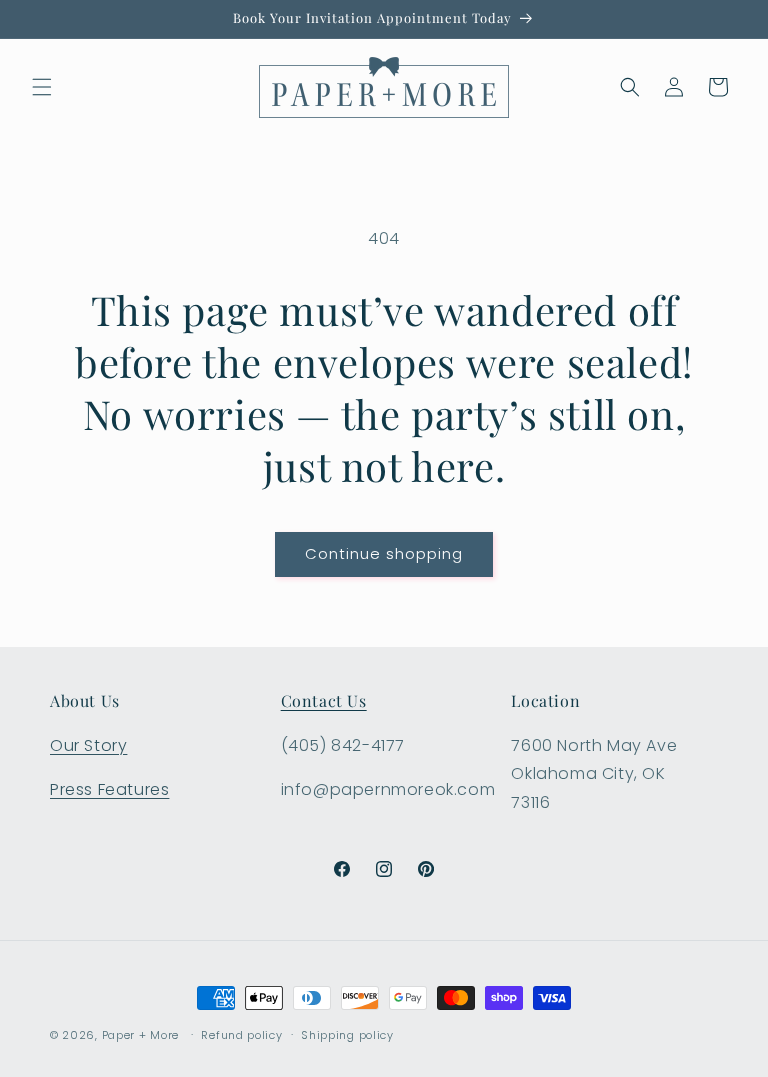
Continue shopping (384, 553)
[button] (42, 87)
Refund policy (241, 1035)
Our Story (88, 745)
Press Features (109, 789)
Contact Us (324, 700)
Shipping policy (347, 1035)
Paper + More (140, 1035)
